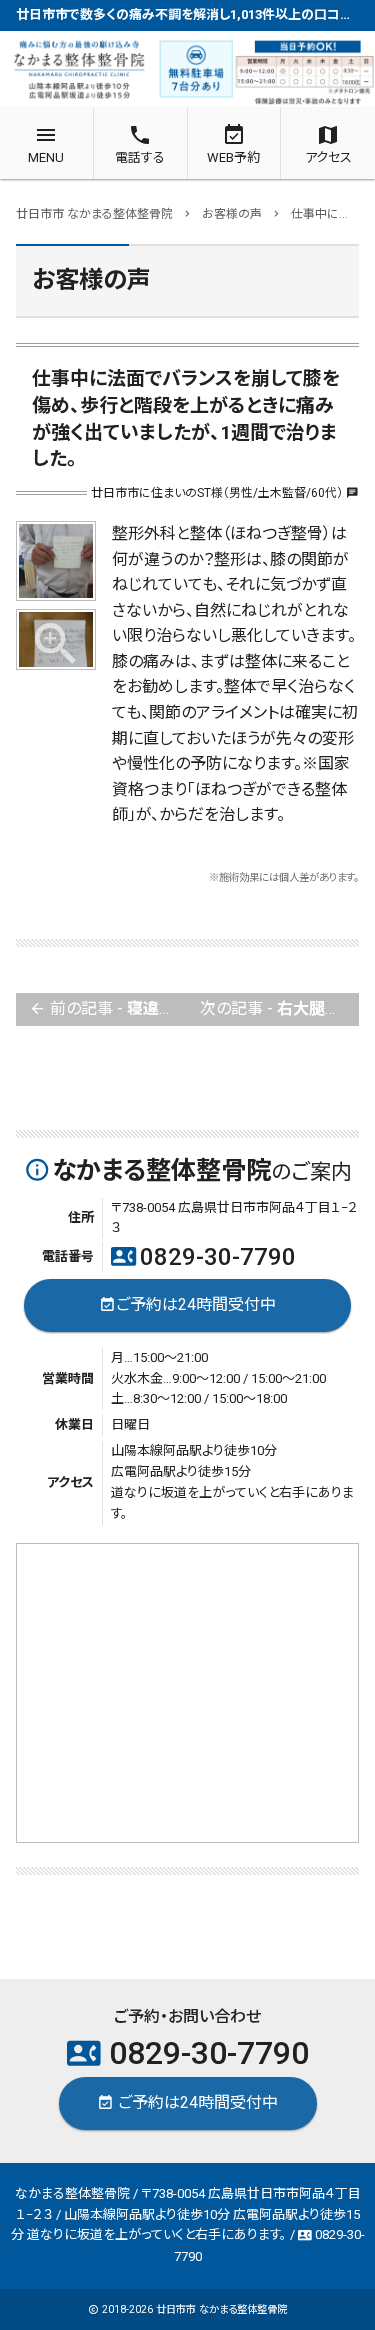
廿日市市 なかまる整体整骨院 (221, 2309)
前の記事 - (108, 1008)
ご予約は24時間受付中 (187, 1303)
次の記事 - (279, 1008)
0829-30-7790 (203, 1257)
